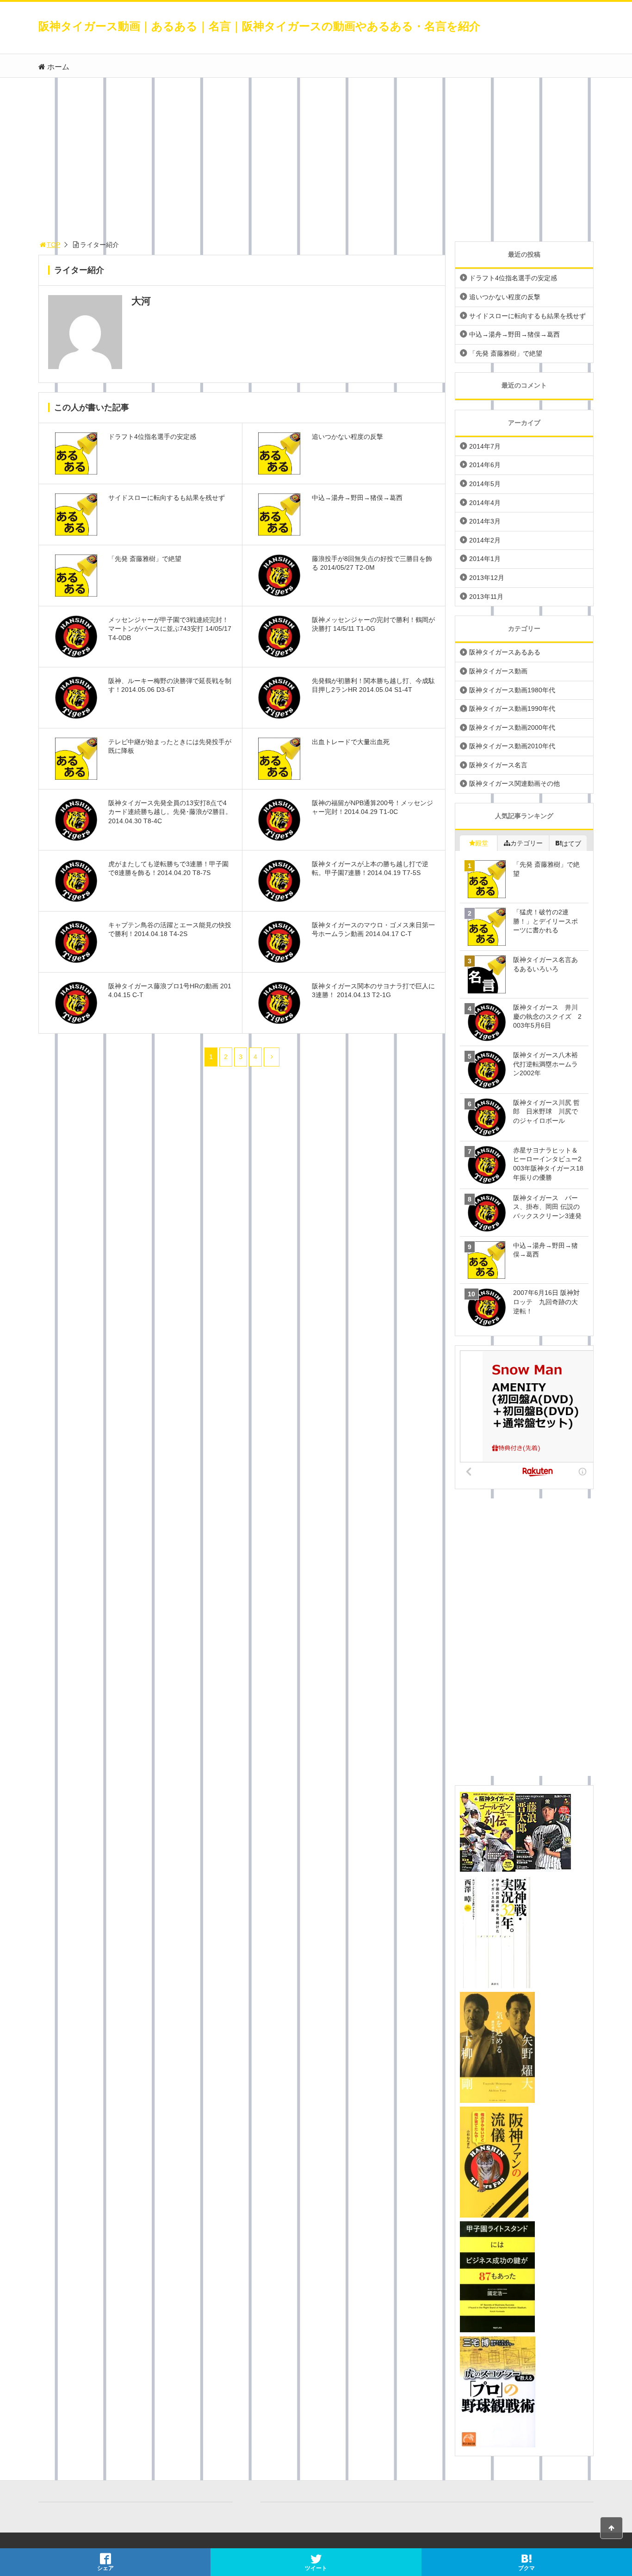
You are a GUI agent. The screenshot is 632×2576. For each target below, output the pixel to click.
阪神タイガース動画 (498, 671)
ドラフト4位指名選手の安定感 (513, 278)
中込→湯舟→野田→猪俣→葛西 (514, 334)
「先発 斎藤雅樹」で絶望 (506, 353)
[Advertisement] (316, 157)
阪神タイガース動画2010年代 (512, 746)
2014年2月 (485, 540)
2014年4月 (485, 503)
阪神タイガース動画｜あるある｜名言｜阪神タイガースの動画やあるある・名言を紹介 (259, 26)
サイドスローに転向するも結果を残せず (527, 316)
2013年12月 (487, 578)
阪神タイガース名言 (498, 765)
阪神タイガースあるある (505, 652)
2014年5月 (485, 484)
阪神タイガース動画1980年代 (512, 690)
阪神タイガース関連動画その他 (514, 783)
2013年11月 (486, 597)
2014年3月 (485, 521)
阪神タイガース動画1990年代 (512, 709)
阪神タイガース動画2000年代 (512, 727)
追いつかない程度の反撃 (505, 297)
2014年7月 (485, 446)
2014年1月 (485, 559)
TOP (53, 245)
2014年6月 (485, 465)
